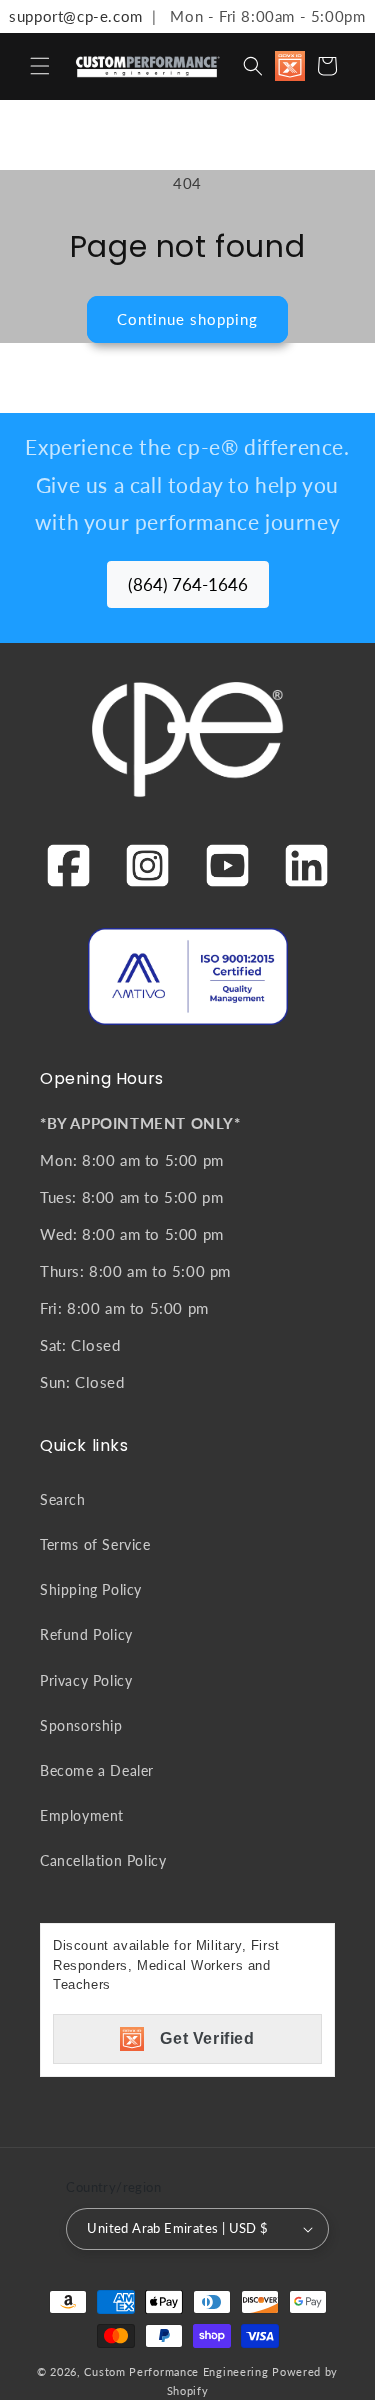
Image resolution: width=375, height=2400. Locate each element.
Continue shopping (187, 319)
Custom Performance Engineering (176, 2371)
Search (63, 1499)
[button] (40, 66)
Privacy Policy (86, 1680)
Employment (82, 1815)
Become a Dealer (97, 1770)
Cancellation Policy (103, 1860)
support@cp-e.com (71, 16)
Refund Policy (86, 1634)
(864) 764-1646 (188, 584)
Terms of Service (95, 1544)
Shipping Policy (91, 1589)
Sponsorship (81, 1725)
